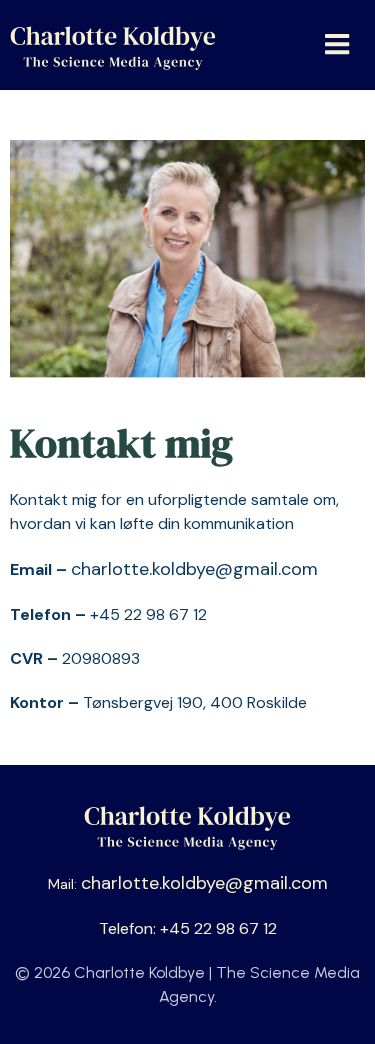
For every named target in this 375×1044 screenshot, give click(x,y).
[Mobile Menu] (338, 45)
